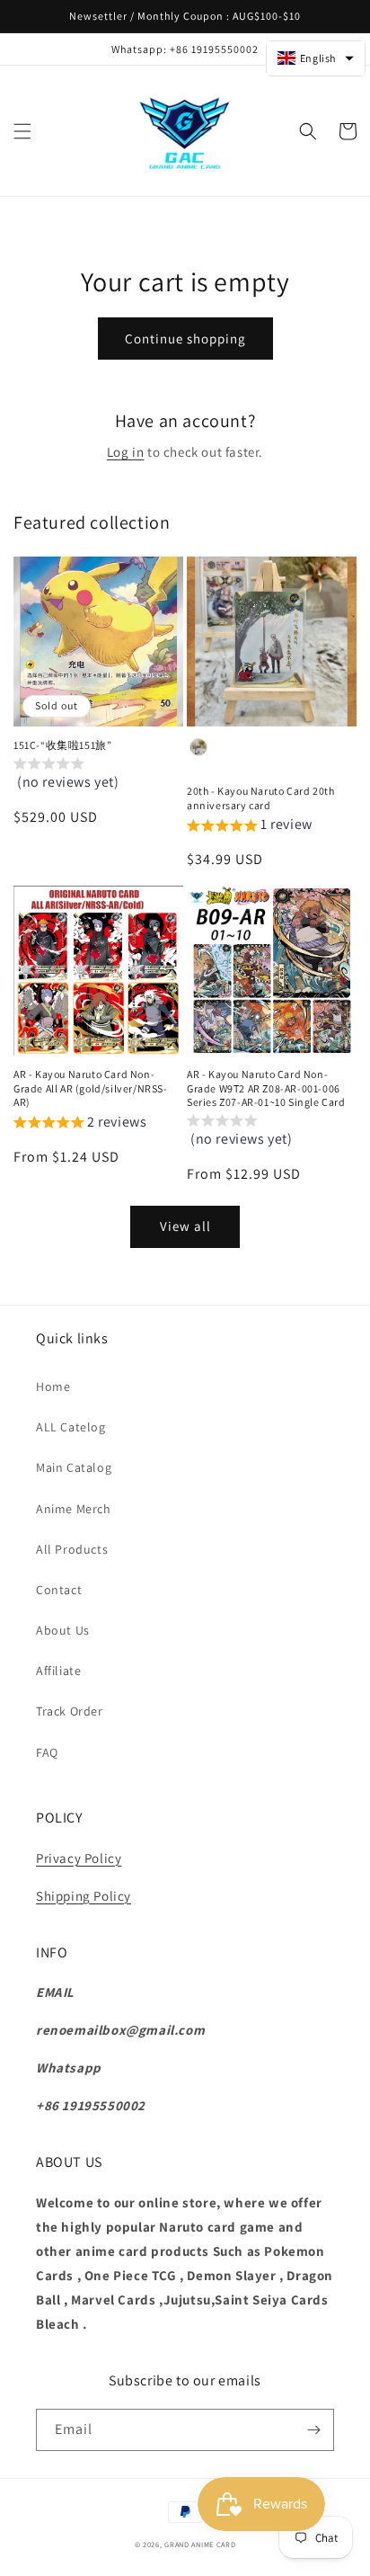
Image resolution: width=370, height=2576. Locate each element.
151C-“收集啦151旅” (62, 745)
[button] (22, 131)
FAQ (47, 1752)
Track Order (70, 1711)
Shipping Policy (84, 1896)
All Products (72, 1549)
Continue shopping (185, 339)
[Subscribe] (313, 2430)
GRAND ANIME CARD (200, 2544)
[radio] (198, 747)
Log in (126, 452)
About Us (63, 1630)
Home (53, 1386)
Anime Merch (74, 1509)
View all (185, 1226)
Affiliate (58, 1671)
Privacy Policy (79, 1858)
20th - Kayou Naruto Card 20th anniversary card (260, 798)
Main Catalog (74, 1467)
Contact (59, 1590)
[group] (98, 779)
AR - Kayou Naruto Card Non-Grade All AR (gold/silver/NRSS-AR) (91, 1088)
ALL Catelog (71, 1427)
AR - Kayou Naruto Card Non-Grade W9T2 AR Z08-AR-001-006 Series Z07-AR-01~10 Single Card (266, 1088)
